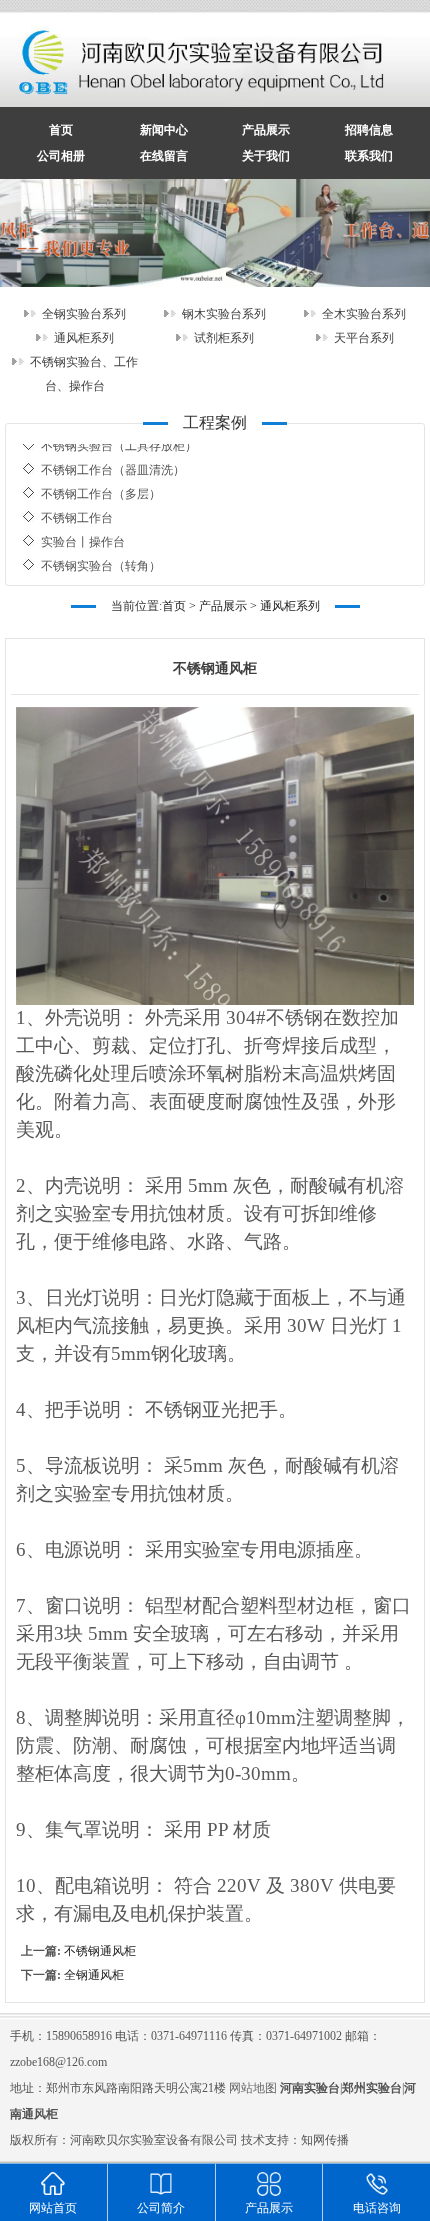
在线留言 (164, 156)
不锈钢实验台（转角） (101, 544)
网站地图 (253, 2088)
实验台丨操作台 (83, 520)
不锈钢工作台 (77, 496)
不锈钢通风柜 (100, 1951)
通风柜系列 (84, 338)
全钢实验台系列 (84, 314)
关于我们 (266, 156)
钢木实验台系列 (224, 314)
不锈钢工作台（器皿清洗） (113, 448)
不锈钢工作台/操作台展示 (108, 568)
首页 (61, 130)
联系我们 (369, 156)
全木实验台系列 (364, 314)
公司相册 (61, 156)
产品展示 (266, 130)
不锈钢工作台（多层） (101, 472)
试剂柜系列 (224, 338)
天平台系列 (364, 338)
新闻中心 (164, 130)
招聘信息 (369, 130)
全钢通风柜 (94, 1975)
